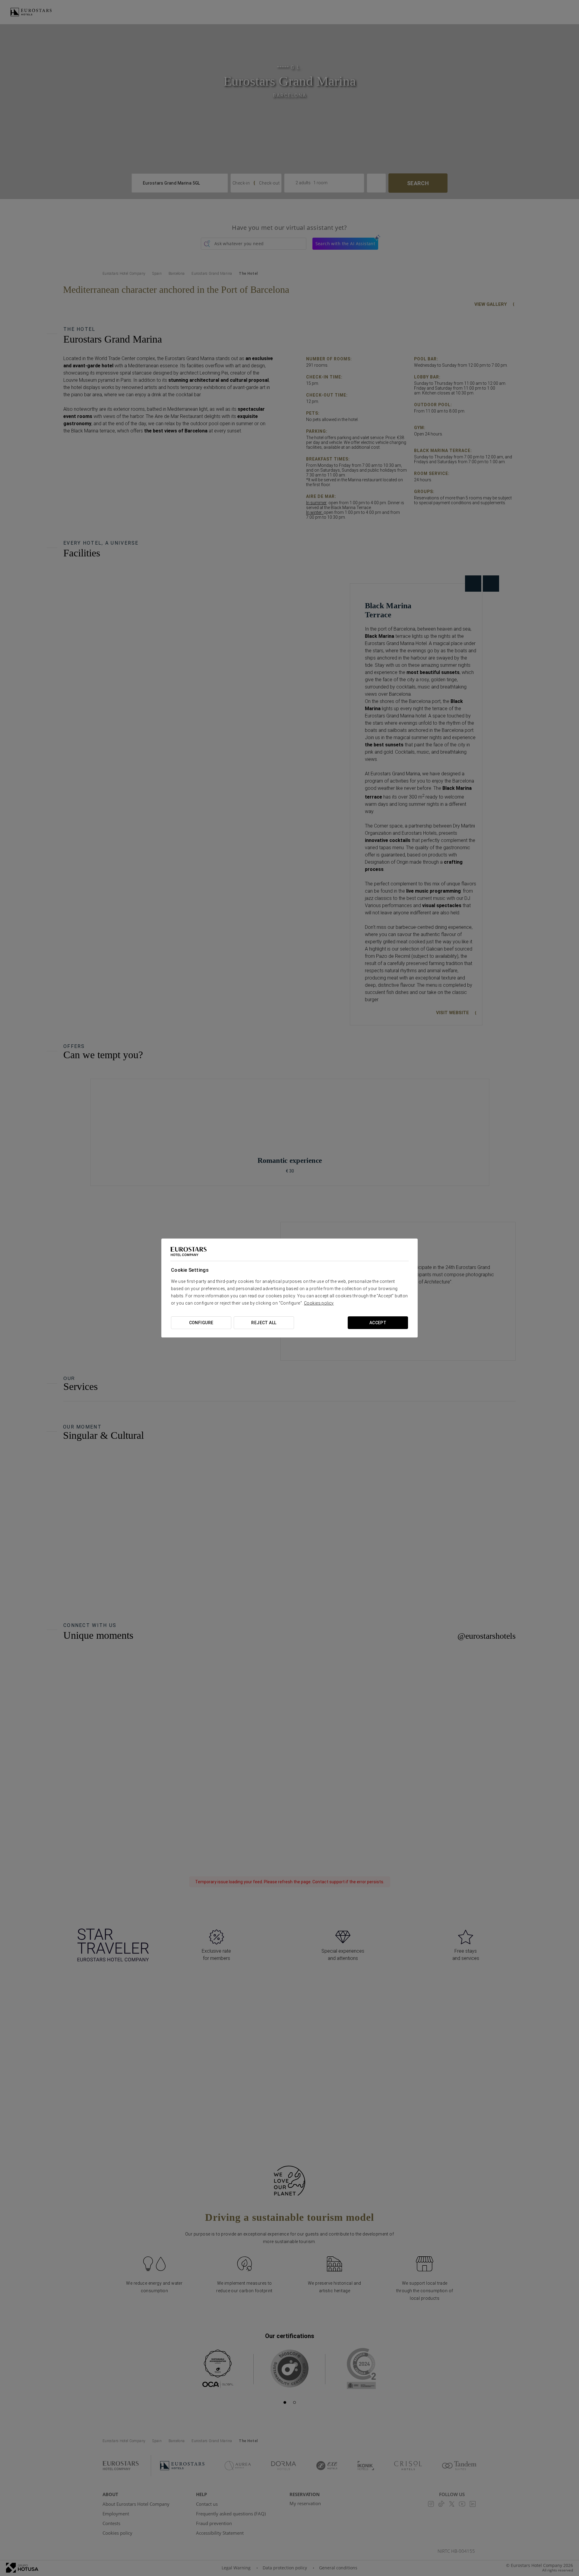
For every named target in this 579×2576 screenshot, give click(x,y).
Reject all (264, 1323)
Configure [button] (201, 1323)
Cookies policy (319, 1303)
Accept (378, 1323)
